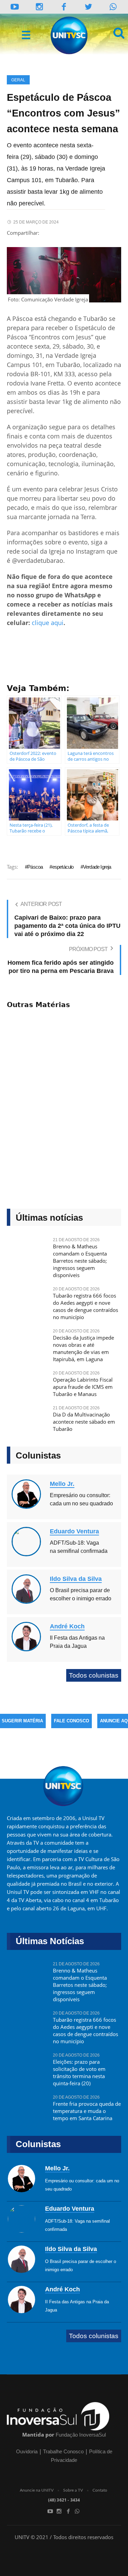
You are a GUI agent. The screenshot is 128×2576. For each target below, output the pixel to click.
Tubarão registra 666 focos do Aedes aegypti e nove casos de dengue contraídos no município (86, 1306)
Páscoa (35, 867)
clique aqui (48, 623)
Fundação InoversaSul (81, 2435)
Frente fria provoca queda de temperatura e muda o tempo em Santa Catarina (87, 2111)
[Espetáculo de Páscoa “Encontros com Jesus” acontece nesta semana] (64, 275)
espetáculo (63, 867)
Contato (100, 2490)
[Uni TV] (70, 36)
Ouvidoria (27, 2451)
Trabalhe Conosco (63, 2451)
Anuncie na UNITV (37, 2490)
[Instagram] (39, 7)
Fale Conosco (72, 1721)
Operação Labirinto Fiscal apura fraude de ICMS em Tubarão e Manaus (83, 1387)
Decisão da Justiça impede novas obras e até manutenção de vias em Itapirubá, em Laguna (83, 1348)
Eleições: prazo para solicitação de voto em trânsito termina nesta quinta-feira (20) (79, 2072)
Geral (18, 80)
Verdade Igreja (97, 867)
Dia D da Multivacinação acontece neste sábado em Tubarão (84, 1422)
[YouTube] (15, 7)
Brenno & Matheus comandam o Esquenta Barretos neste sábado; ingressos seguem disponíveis (80, 1261)
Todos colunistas (94, 1675)
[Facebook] (68, 2511)
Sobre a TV (73, 2490)
